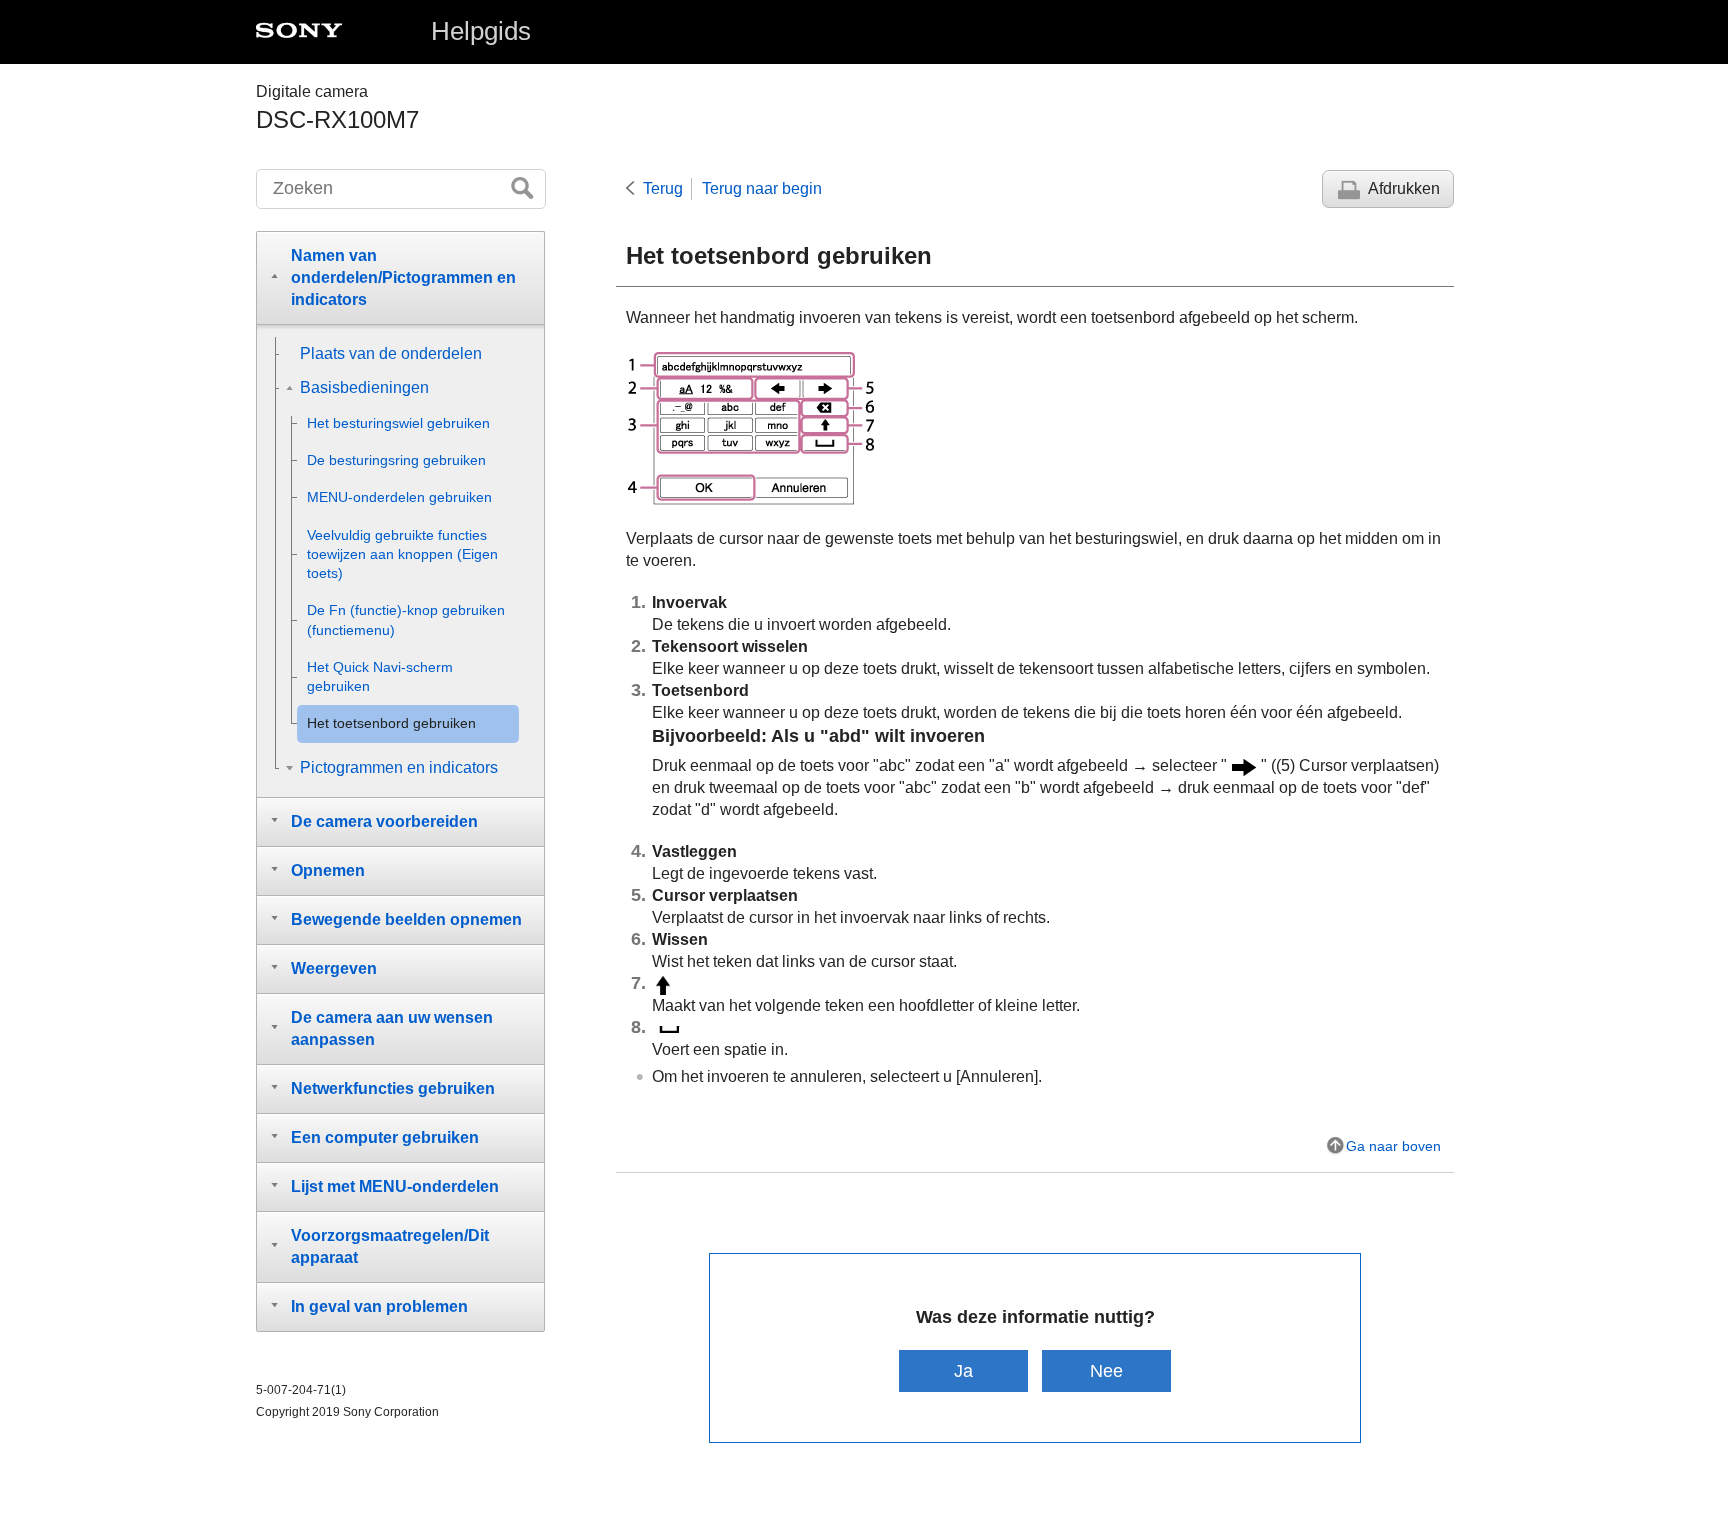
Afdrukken (1404, 188)
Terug (663, 188)
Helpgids (481, 31)
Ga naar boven (1393, 1146)
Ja (963, 1370)
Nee (1106, 1370)
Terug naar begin (762, 188)
